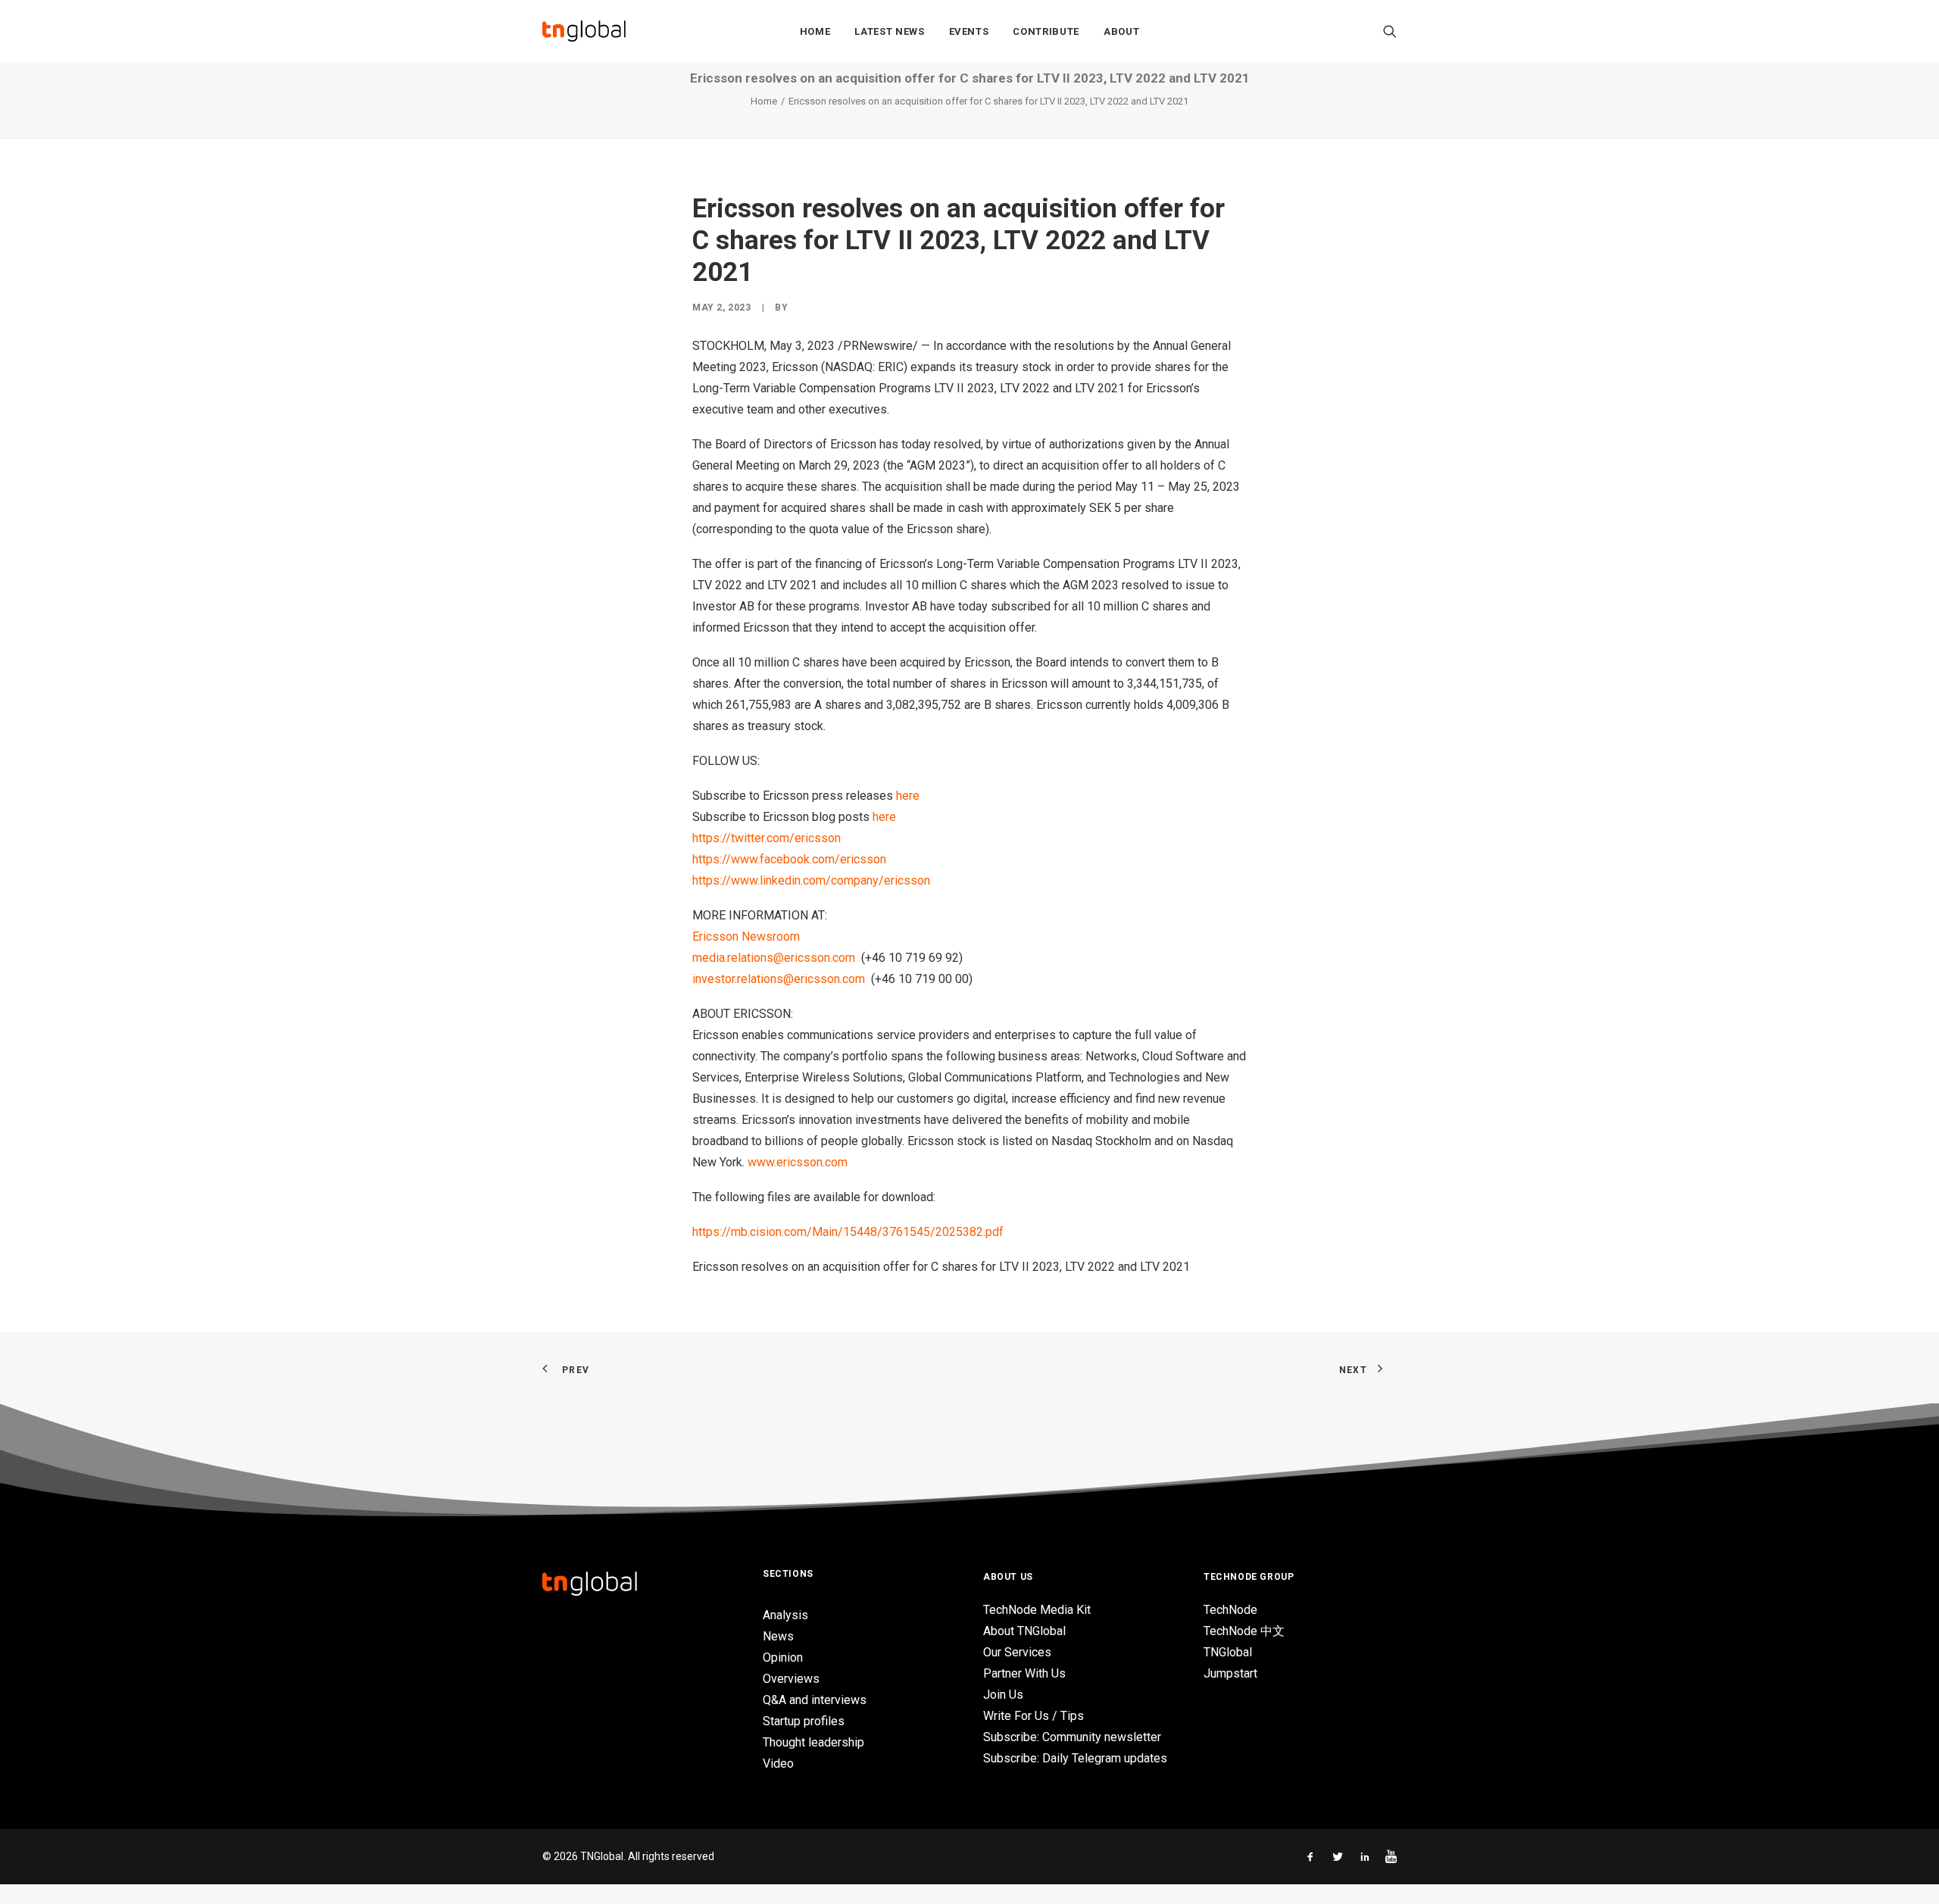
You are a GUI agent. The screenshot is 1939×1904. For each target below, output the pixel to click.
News (778, 1636)
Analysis (785, 1615)
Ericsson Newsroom (746, 936)
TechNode (1230, 1610)
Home (815, 31)
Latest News (889, 31)
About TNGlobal (1024, 1631)
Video (778, 1764)
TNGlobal (1228, 1652)
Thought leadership (813, 1742)
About (1121, 31)
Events (969, 31)
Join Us (1003, 1695)
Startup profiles (804, 1721)
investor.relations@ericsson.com (779, 979)
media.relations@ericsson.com (774, 958)
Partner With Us (1024, 1673)
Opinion (783, 1657)
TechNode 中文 (1244, 1631)
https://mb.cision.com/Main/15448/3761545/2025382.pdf (848, 1232)
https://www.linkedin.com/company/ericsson (811, 880)
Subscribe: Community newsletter (1072, 1737)
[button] (1390, 31)
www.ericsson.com (798, 1162)
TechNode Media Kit (1037, 1610)
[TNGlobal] (584, 31)
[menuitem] (815, 31)
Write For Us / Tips (1034, 1716)
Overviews (791, 1679)
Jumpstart (1230, 1673)
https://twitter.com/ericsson (767, 838)
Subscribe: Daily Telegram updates (1075, 1758)
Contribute (1046, 31)
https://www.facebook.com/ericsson (789, 859)
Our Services (1017, 1652)
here (908, 796)
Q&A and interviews (815, 1700)
